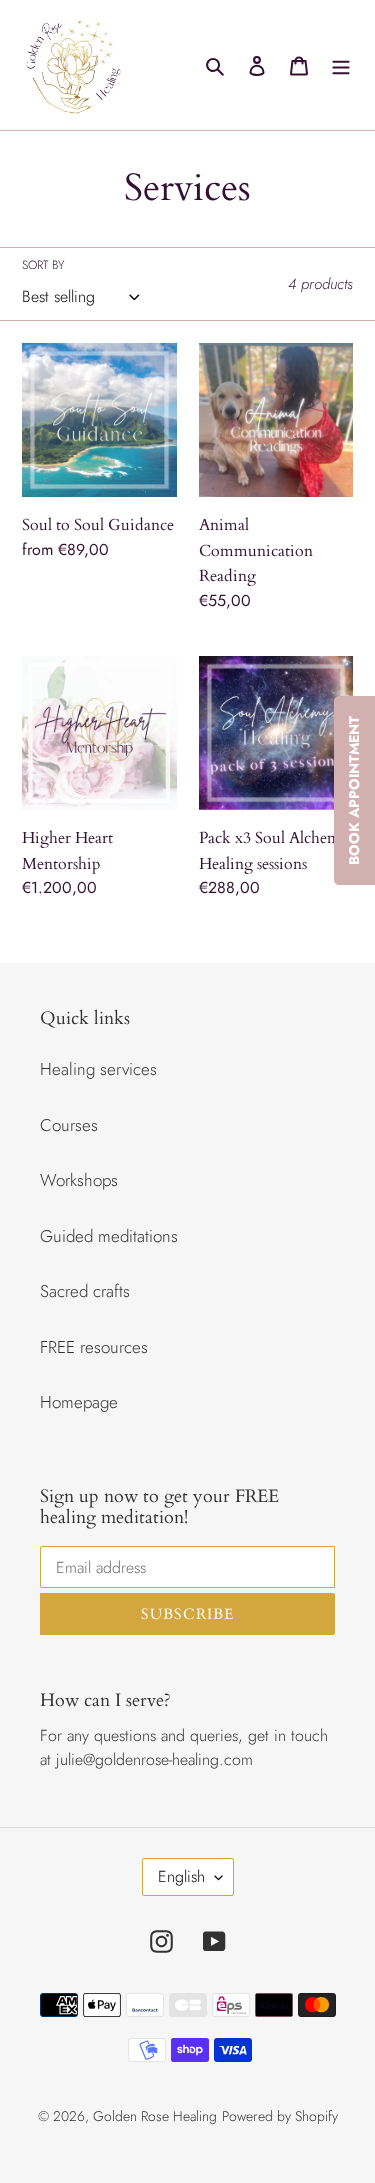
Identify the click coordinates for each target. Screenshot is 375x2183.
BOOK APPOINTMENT (354, 790)
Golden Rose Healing (155, 2116)
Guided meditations (109, 1236)
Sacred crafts (85, 1291)
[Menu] (341, 65)
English (181, 1876)
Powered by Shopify (280, 2116)
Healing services (98, 1069)
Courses (69, 1125)
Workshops (79, 1180)
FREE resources (94, 1347)
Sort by (43, 265)
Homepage (79, 1402)
